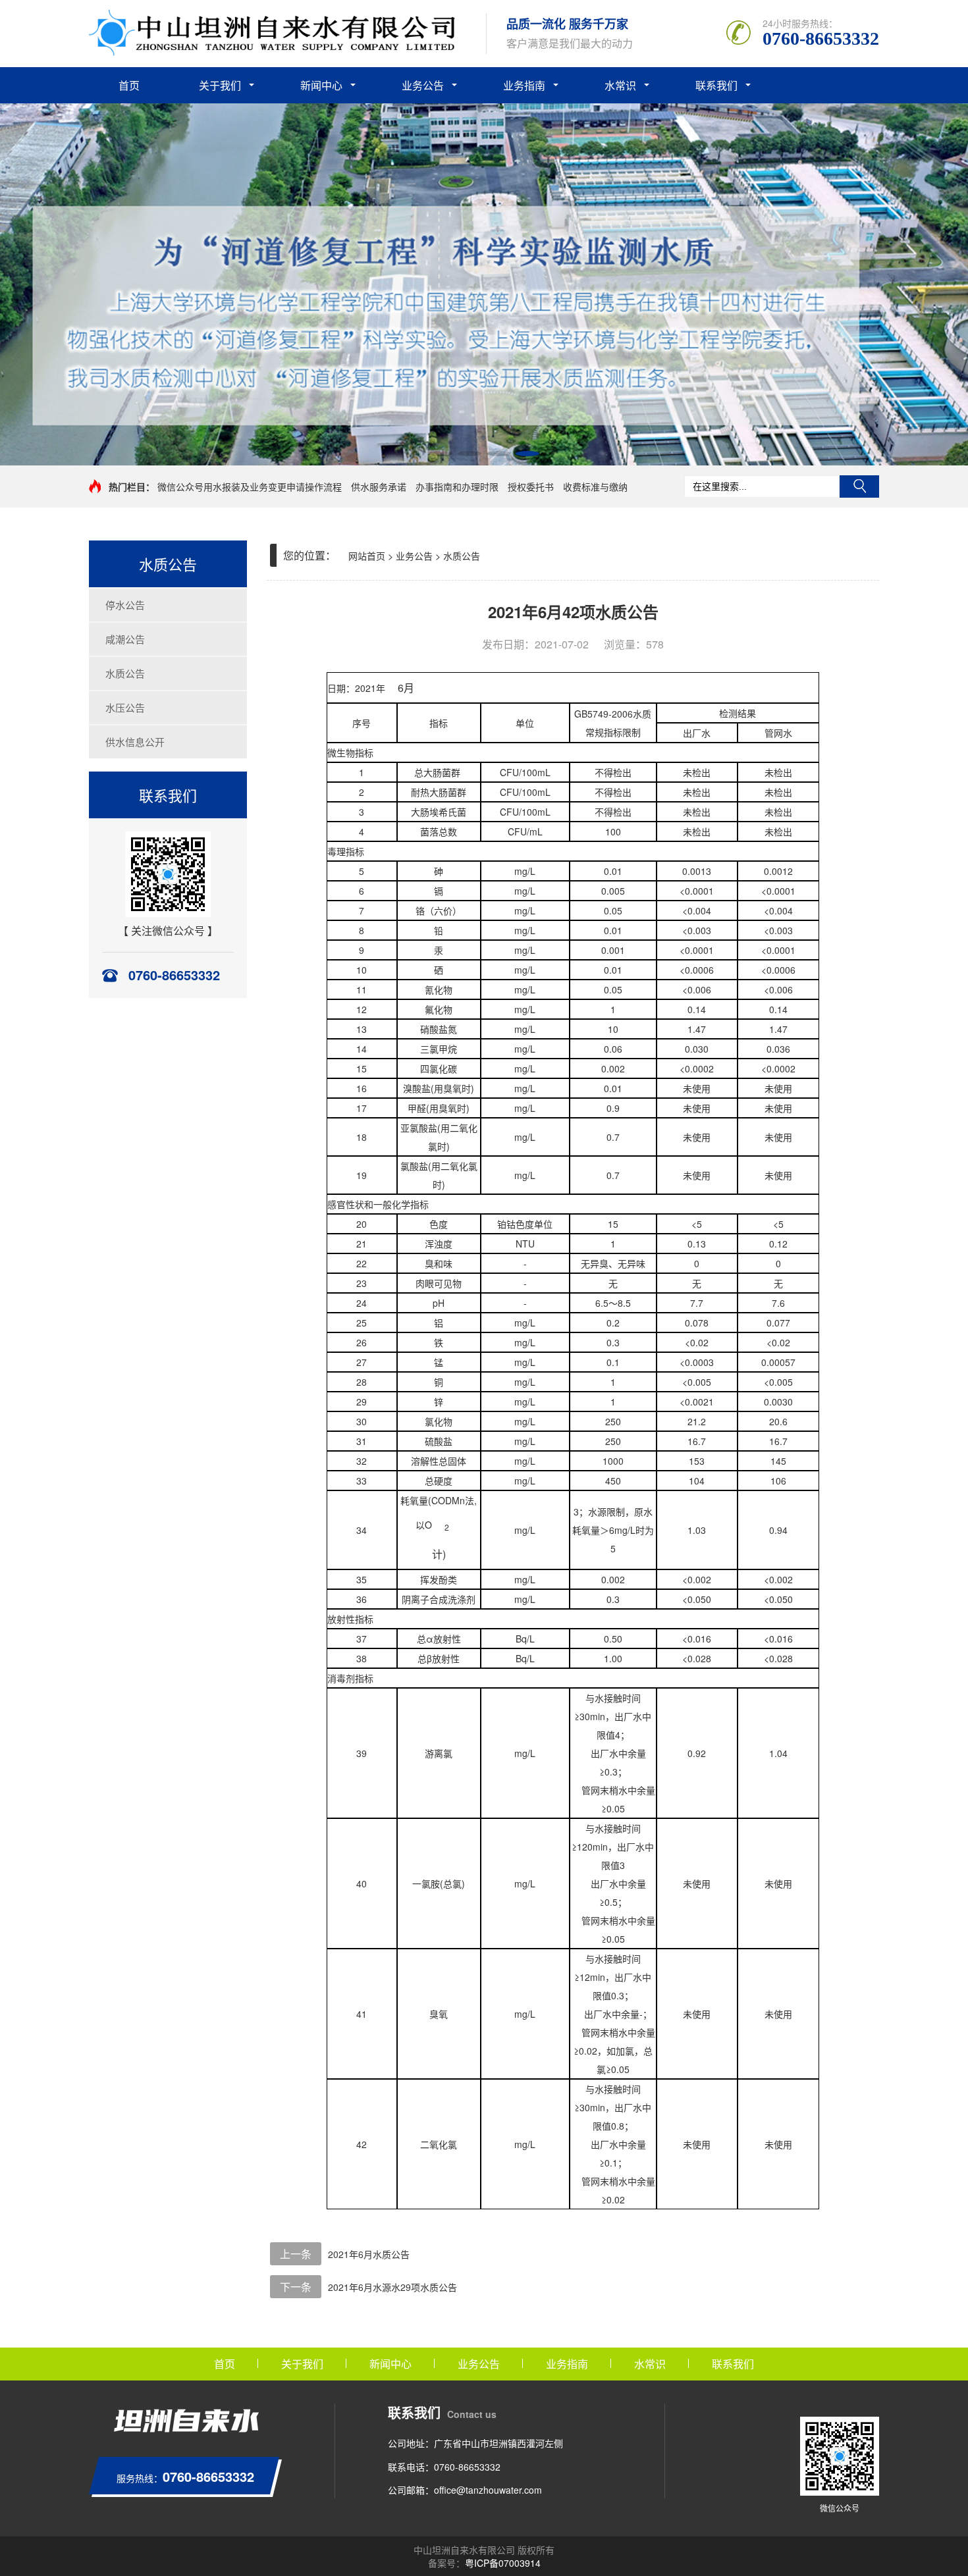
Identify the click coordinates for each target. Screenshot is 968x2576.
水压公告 (125, 707)
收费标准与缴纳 (595, 486)
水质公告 (125, 673)
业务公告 (423, 85)
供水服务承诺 (379, 486)
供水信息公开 (135, 742)
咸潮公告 (125, 639)
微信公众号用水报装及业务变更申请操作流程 (250, 486)
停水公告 (125, 605)
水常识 (620, 85)
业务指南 (524, 85)
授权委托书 (531, 486)
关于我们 (220, 85)
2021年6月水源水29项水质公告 (392, 2287)
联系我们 (716, 85)
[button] (441, 454)
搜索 (859, 486)
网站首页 (367, 556)
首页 (129, 85)
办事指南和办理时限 (457, 486)
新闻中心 (321, 85)
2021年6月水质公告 (369, 2254)
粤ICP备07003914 (503, 2563)
